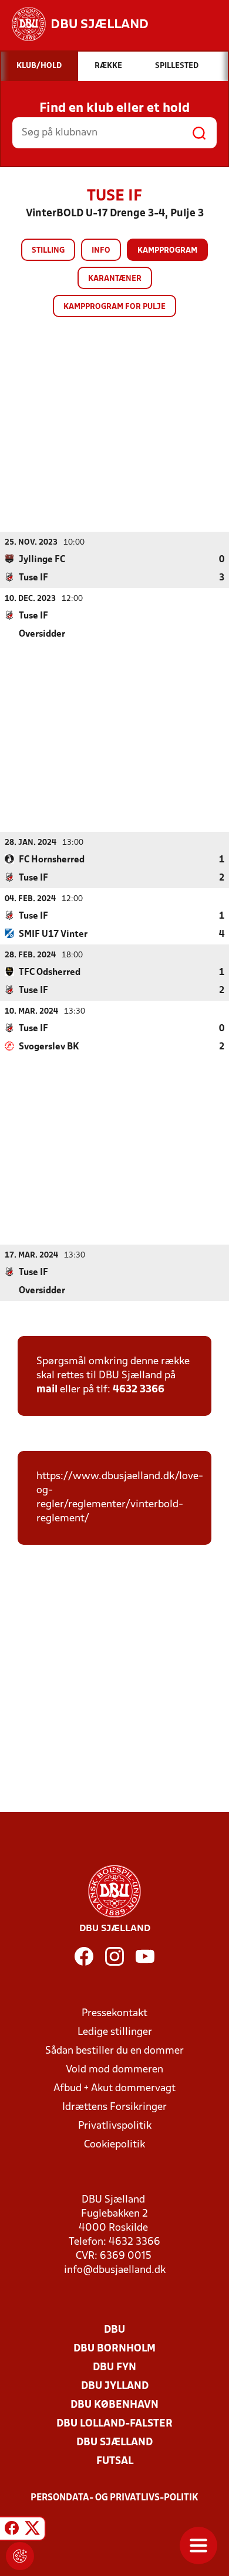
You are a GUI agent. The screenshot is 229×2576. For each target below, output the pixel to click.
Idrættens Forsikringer (114, 2107)
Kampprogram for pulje (114, 307)
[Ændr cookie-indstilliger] (20, 2556)
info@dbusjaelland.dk (115, 2270)
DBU (114, 2330)
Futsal (115, 2461)
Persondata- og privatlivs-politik (114, 2498)
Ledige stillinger (115, 2032)
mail (47, 1390)
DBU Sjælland (114, 2443)
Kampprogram (167, 251)
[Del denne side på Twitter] (32, 2530)
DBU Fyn (114, 2368)
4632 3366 (139, 1390)
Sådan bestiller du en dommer (114, 2051)
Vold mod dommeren (114, 2070)
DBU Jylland (115, 2386)
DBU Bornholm (114, 2349)
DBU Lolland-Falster (114, 2424)
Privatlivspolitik (115, 2126)
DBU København (114, 2405)
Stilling (48, 251)
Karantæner (115, 279)
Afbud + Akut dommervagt (114, 2089)
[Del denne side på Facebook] (12, 2530)
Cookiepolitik (114, 2145)
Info (101, 251)
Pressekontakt (114, 2013)
